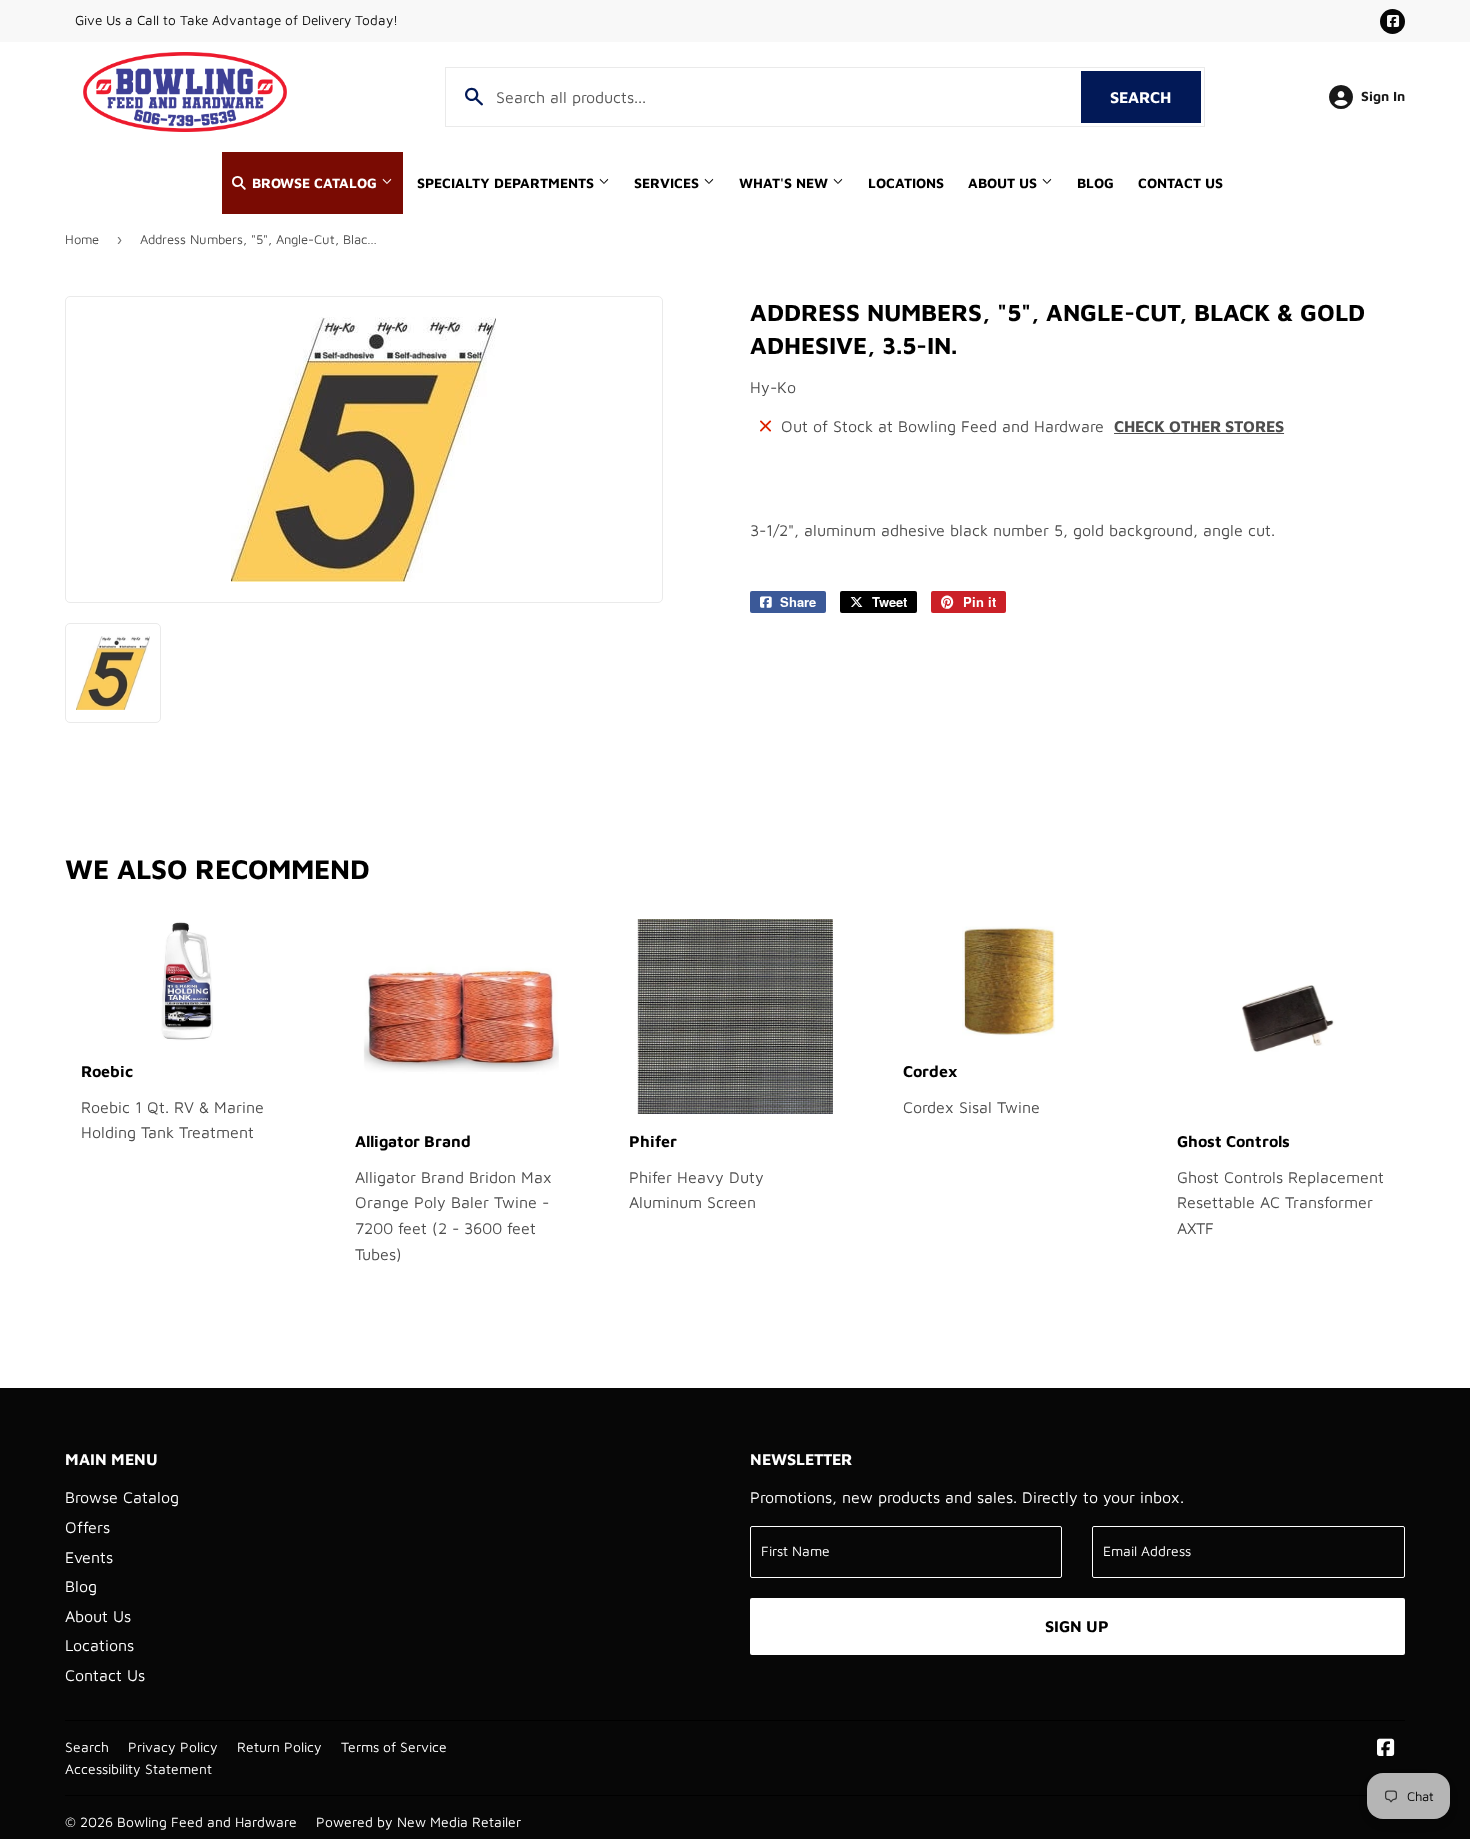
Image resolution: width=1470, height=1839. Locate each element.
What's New (785, 183)
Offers (87, 1527)
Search (1155, 97)
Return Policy (279, 1747)
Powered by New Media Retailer (418, 1822)
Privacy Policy (173, 1747)
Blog (1095, 183)
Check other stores (1199, 426)
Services (668, 183)
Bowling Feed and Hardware (207, 1822)
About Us (1004, 183)
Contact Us (1180, 183)
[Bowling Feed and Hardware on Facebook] (1386, 1749)
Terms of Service (394, 1747)
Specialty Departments (507, 183)
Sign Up (1077, 1626)
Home (82, 239)
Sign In (1383, 96)
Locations (906, 183)
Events (89, 1557)
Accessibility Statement (138, 1769)
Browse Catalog (314, 183)
